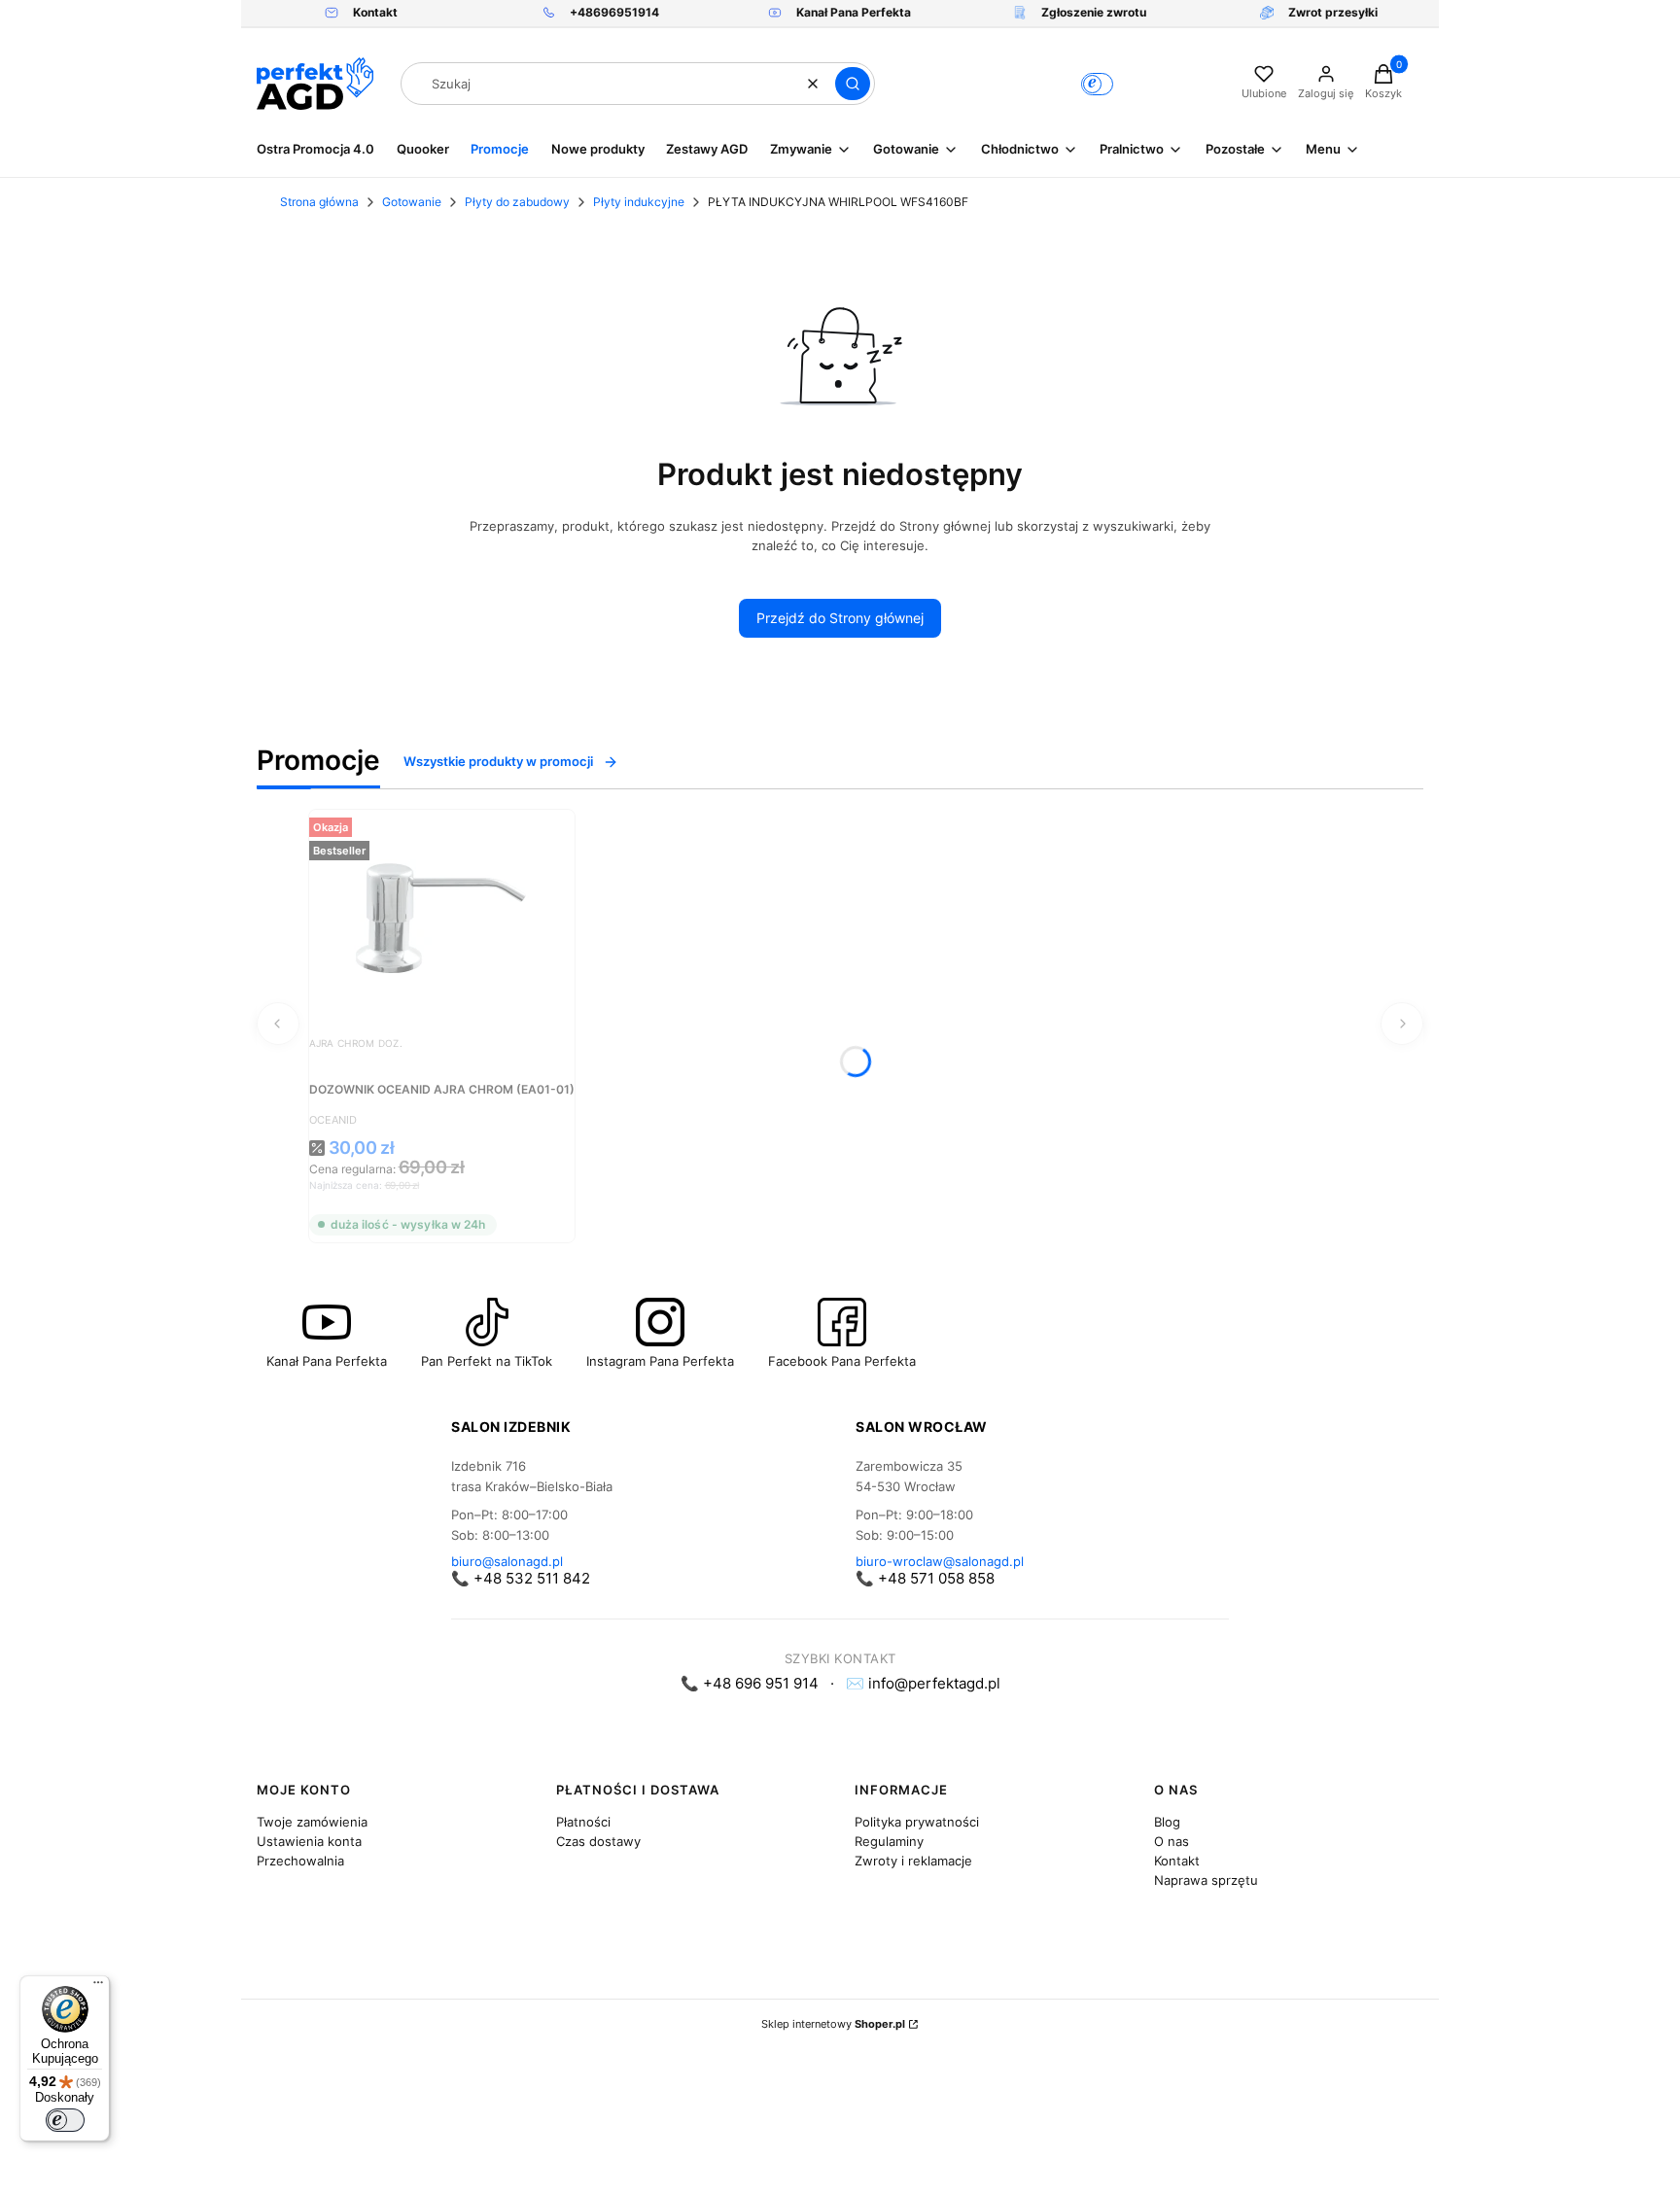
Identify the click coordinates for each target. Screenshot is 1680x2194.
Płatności (583, 1822)
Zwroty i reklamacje (913, 1861)
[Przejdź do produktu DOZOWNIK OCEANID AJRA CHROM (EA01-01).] (441, 917)
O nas (1172, 1841)
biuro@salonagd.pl (507, 1561)
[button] (853, 84)
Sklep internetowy (833, 2024)
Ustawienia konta (309, 1841)
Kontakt (1177, 1861)
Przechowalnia (300, 1861)
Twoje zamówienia (312, 1822)
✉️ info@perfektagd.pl (923, 1683)
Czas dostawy (598, 1841)
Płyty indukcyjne (639, 202)
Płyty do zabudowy (517, 202)
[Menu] (98, 1987)
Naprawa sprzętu (1206, 1880)
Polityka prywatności (917, 1822)
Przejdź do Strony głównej (840, 618)
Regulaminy (889, 1841)
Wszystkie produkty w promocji (498, 761)
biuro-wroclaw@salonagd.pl (940, 1561)
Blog (1167, 1822)
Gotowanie (412, 202)
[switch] (65, 2120)
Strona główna (319, 202)
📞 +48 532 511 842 (521, 1578)
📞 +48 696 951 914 (750, 1683)
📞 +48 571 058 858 (925, 1578)
